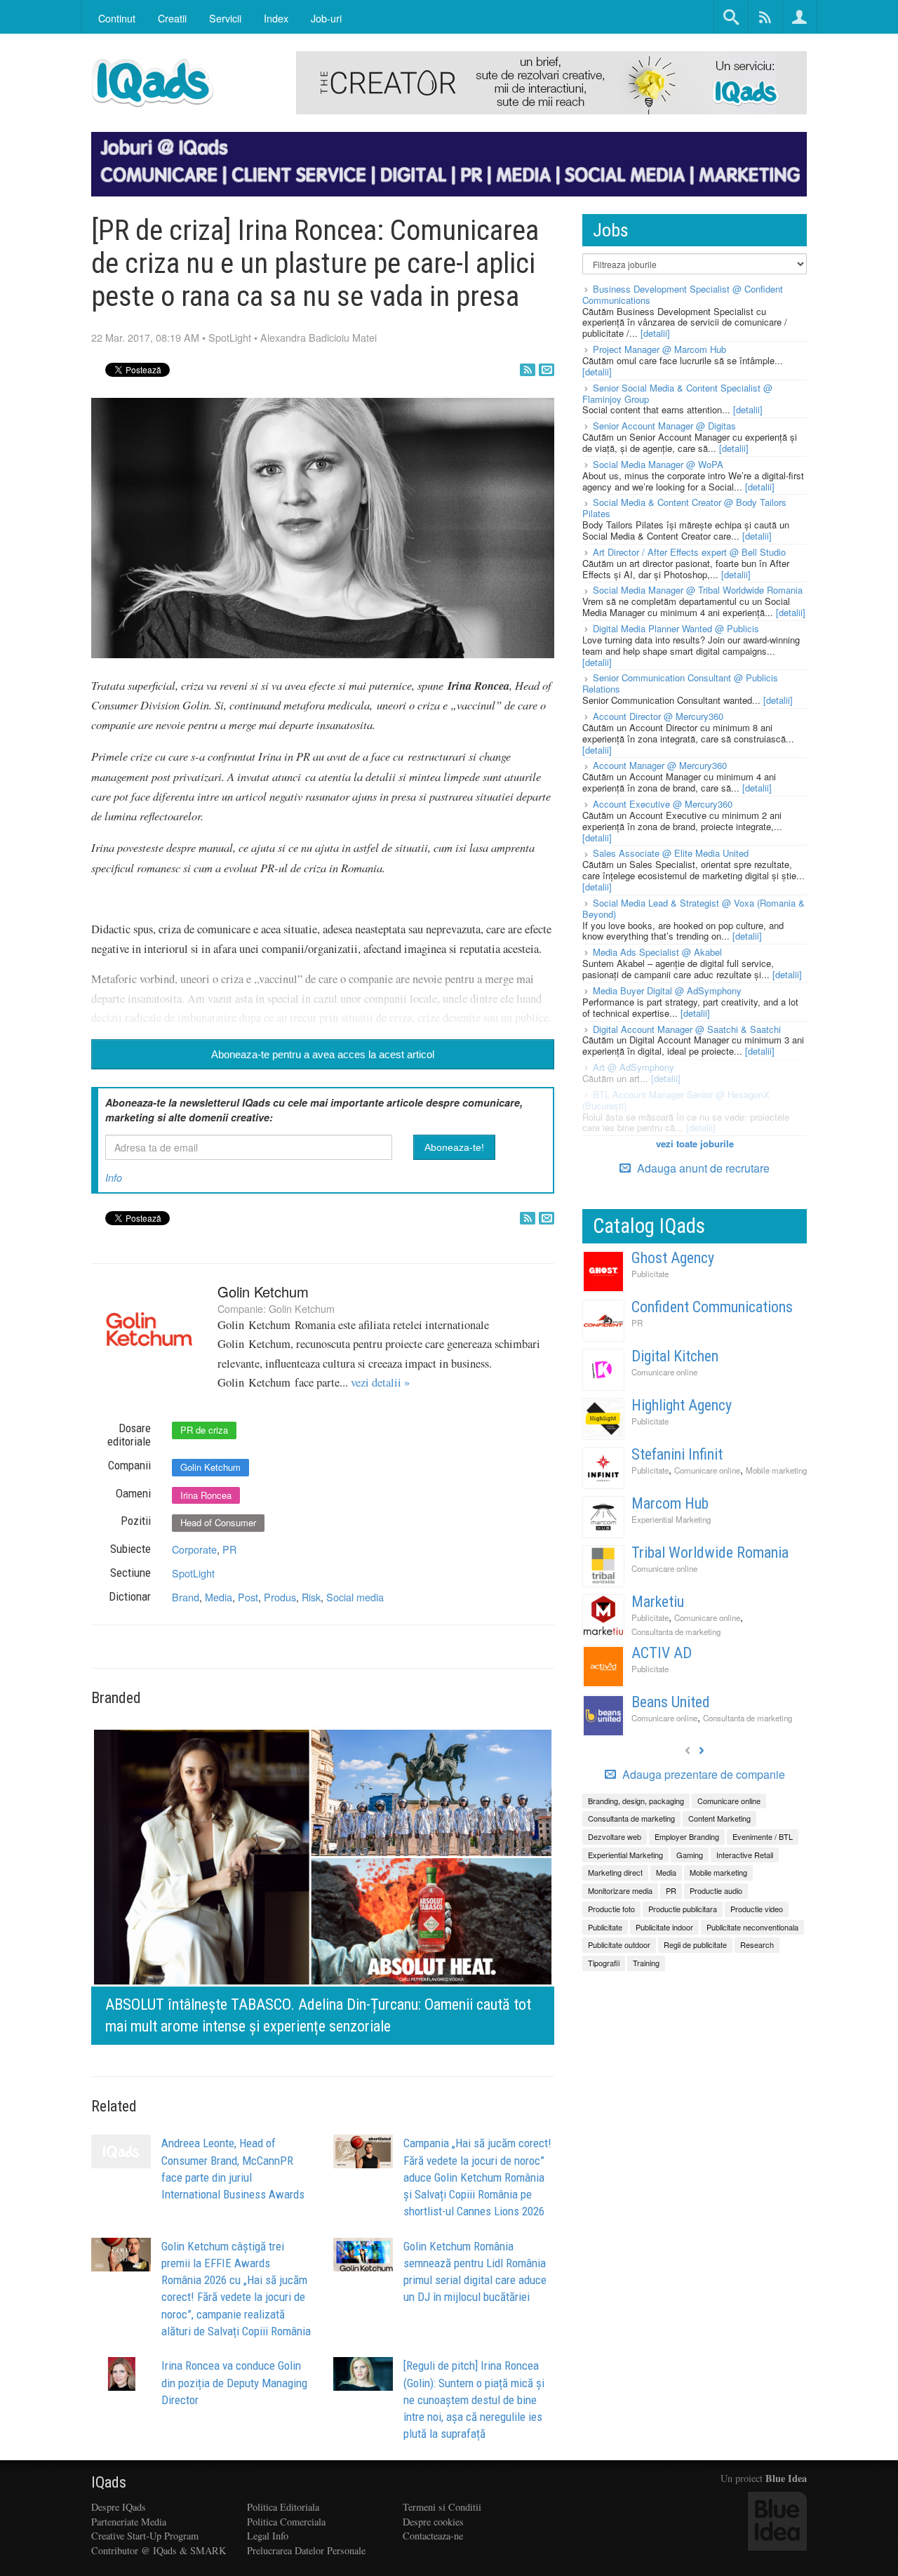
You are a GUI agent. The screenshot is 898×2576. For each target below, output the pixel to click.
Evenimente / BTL (763, 1836)
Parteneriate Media (129, 2522)
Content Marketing (719, 1818)
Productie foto (611, 1909)
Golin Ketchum (263, 1292)
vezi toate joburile (695, 1143)
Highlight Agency (682, 1405)
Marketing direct (615, 1872)
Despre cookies (433, 2522)
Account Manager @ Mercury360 (660, 765)
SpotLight (230, 337)
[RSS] (528, 370)
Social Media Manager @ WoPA (658, 464)
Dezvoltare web (615, 1836)
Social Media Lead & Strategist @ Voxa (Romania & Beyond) (693, 908)
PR (229, 1549)
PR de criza (204, 1430)
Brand (186, 1597)
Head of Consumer (218, 1522)
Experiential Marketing (671, 1519)
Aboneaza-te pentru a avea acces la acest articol (323, 1054)
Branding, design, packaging (636, 1801)
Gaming (690, 1855)
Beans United (671, 1702)
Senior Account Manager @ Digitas (664, 426)
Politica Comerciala (286, 2522)
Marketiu (658, 1602)
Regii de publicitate (695, 1944)
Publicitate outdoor (619, 1944)
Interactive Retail (745, 1855)
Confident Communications (712, 1307)
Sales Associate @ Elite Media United (671, 853)
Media (219, 1597)
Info (114, 1177)
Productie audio (716, 1890)
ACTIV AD (662, 1653)
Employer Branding (687, 1836)
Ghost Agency (673, 1258)
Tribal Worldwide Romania (710, 1553)
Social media (355, 1597)
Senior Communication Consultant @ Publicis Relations (680, 683)
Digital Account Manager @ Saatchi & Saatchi (687, 1029)
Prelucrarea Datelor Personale (306, 2550)
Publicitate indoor (664, 1927)
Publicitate (650, 1274)
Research (757, 1944)
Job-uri (326, 18)
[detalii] (655, 333)
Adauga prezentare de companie (702, 1775)
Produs (280, 1597)
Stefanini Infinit (677, 1454)
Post (248, 1597)
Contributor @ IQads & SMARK (159, 2550)
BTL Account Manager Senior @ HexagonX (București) (676, 1100)
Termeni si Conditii (442, 2507)
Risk (311, 1597)
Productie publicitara (683, 1909)
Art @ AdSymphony (634, 1067)
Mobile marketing (776, 1470)
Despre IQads (119, 2507)
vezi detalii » (380, 1382)
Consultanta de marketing (676, 1631)
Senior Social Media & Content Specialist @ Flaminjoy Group (677, 393)
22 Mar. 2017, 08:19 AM (145, 337)
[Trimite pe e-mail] (547, 370)
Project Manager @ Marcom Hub (659, 349)
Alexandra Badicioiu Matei (319, 337)
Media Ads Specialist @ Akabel (657, 952)
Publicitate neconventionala (752, 1927)
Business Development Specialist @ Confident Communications (683, 294)
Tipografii (604, 1963)
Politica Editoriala (283, 2507)
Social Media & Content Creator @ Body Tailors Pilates (684, 508)
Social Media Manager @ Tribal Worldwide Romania (698, 590)
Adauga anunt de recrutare (702, 1168)
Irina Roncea (206, 1495)
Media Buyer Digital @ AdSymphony (667, 990)
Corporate (194, 1549)
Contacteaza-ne (433, 2536)
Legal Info (268, 2536)
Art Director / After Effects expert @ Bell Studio (689, 552)
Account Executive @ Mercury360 (663, 804)
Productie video (757, 1909)
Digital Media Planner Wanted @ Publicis (676, 628)
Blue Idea (786, 2478)
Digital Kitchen (675, 1356)
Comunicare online (664, 1372)
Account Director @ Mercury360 (658, 716)
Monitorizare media (620, 1890)
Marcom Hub (670, 1503)
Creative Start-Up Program (145, 2536)
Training (646, 1963)
